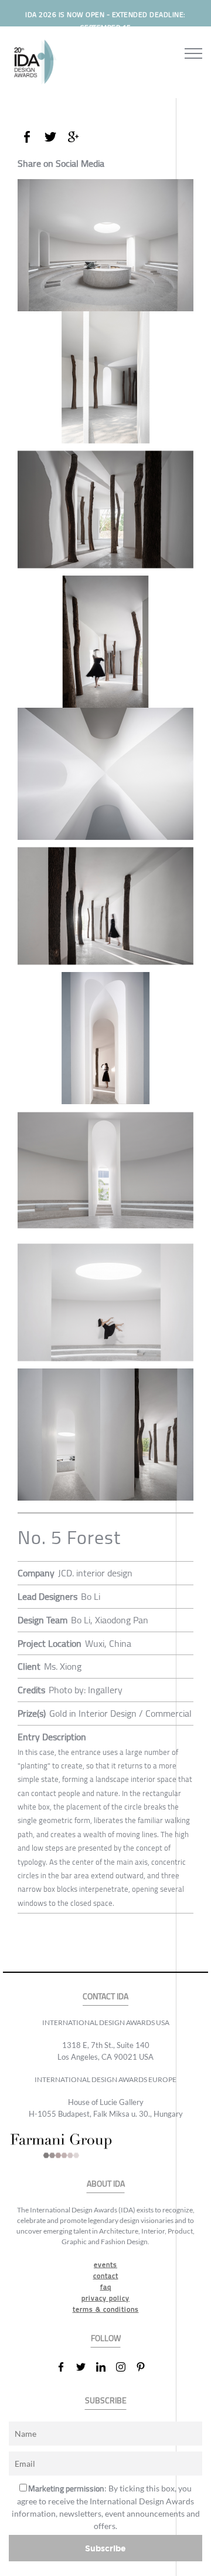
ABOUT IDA (106, 2184)
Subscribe (105, 2548)
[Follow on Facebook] (66, 2367)
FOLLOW (106, 2338)
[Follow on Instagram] (125, 2367)
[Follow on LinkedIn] (105, 2367)
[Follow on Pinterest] (145, 2367)
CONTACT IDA (105, 1997)
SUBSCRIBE (106, 2401)
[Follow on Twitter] (86, 2367)
